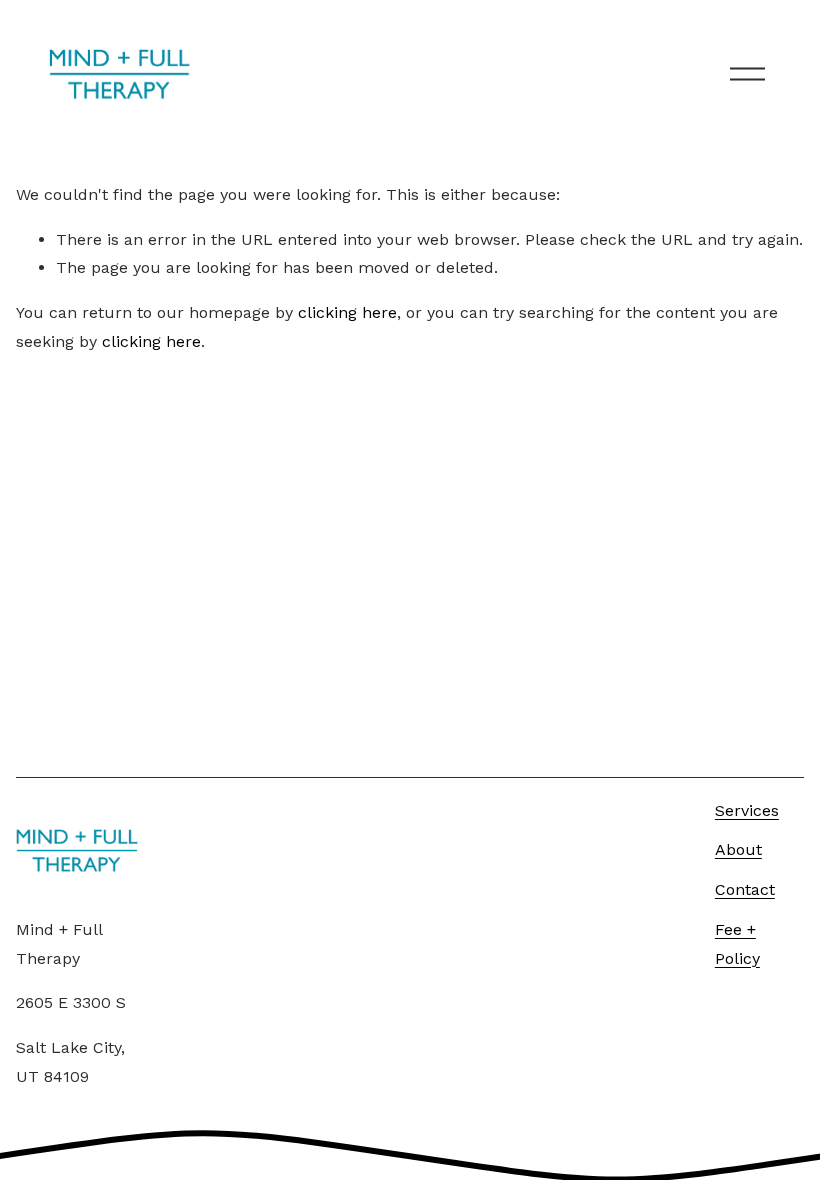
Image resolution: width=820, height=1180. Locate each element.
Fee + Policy (737, 944)
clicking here (347, 312)
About (738, 849)
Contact (745, 889)
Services (747, 810)
